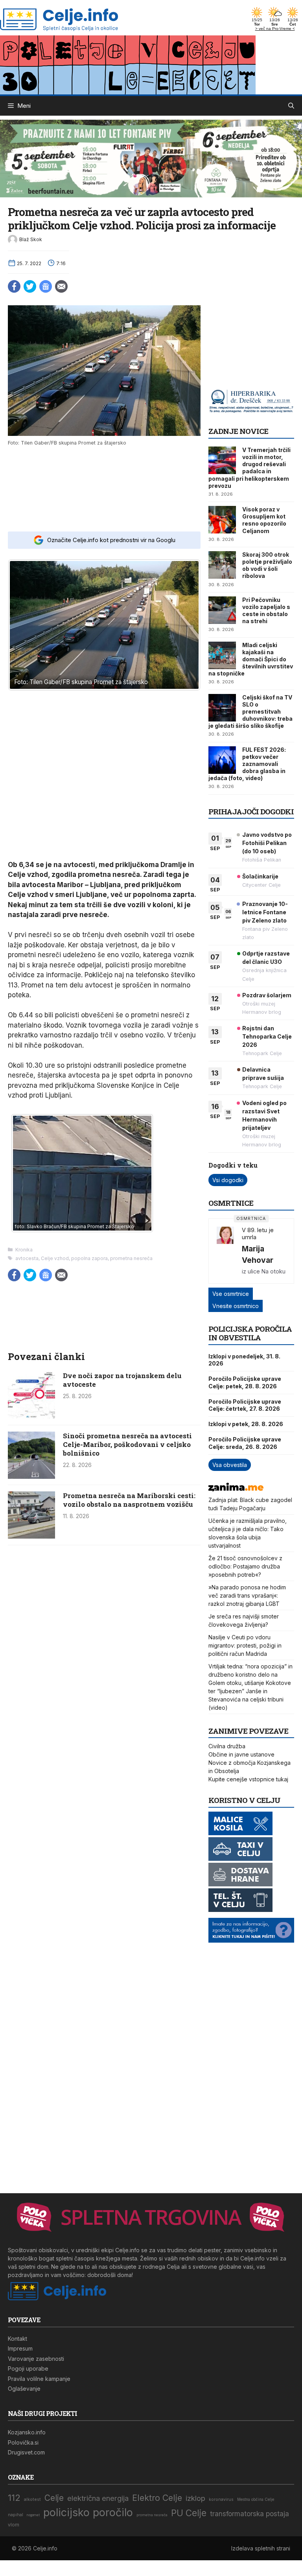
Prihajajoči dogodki (251, 811)
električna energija (98, 2498)
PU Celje (189, 2513)
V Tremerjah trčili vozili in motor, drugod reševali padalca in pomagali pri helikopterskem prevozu (250, 468)
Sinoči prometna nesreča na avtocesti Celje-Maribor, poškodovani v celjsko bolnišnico (127, 1444)
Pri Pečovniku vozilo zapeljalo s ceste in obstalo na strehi (266, 611)
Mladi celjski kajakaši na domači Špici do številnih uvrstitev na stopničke (251, 659)
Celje (54, 2498)
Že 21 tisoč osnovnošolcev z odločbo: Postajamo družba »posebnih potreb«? (245, 1566)
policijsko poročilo (88, 2512)
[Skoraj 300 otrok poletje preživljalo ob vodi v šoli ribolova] (222, 565)
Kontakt (17, 2339)
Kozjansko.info (27, 2432)
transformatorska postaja (250, 2514)
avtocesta (27, 1258)
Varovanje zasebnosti (36, 2359)
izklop (195, 2498)
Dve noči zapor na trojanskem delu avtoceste (122, 1380)
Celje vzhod (55, 1258)
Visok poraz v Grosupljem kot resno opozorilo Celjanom (264, 520)
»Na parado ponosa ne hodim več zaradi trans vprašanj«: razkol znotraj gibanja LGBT (247, 1595)
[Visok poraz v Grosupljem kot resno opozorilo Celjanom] (222, 520)
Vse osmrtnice (231, 1294)
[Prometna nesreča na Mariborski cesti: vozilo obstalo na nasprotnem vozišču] (31, 1536)
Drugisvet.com (26, 2452)
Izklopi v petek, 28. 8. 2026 (246, 1424)
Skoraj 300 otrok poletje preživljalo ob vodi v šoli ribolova (267, 565)
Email (61, 286)
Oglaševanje (24, 2389)
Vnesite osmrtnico (236, 1306)
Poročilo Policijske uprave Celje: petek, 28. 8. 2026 (245, 1382)
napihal (16, 2515)
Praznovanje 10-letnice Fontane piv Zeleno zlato (265, 912)
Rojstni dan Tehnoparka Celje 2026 (267, 1036)
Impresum (20, 2348)
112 (14, 2498)
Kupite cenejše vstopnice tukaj (248, 1779)
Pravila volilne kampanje (39, 2379)
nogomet (33, 2515)
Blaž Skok (31, 239)
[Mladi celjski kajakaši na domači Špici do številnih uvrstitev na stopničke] (222, 655)
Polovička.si (23, 2442)
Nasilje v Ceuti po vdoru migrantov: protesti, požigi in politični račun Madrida (245, 1645)
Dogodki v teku (233, 1165)
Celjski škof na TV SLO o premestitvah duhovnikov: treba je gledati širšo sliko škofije (250, 712)
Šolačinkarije (260, 876)
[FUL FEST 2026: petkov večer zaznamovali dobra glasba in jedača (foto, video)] (222, 760)
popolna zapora (89, 1258)
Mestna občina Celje (256, 2499)
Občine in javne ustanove (241, 1754)
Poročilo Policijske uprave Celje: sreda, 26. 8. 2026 (245, 1443)
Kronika (24, 1250)
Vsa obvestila (230, 1465)
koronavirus (221, 2499)
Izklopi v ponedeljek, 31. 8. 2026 (244, 1360)
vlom (14, 2525)
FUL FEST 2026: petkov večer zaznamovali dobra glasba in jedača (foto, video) (247, 764)
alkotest (32, 2499)
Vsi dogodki (228, 1180)
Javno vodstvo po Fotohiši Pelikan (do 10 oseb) (267, 843)
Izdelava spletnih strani (261, 2548)
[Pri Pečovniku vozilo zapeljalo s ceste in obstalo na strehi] (222, 610)
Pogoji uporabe (28, 2368)
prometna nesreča (131, 1258)
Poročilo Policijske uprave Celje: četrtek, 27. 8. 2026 (245, 1405)
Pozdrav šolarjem (267, 995)
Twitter (30, 286)
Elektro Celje (157, 2498)
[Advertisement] (104, 488)
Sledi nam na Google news (46, 286)
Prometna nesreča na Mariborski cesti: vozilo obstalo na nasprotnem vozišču (129, 1500)
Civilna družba (227, 1746)
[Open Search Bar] (291, 106)
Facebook (14, 286)
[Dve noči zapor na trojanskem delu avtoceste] (31, 1416)
